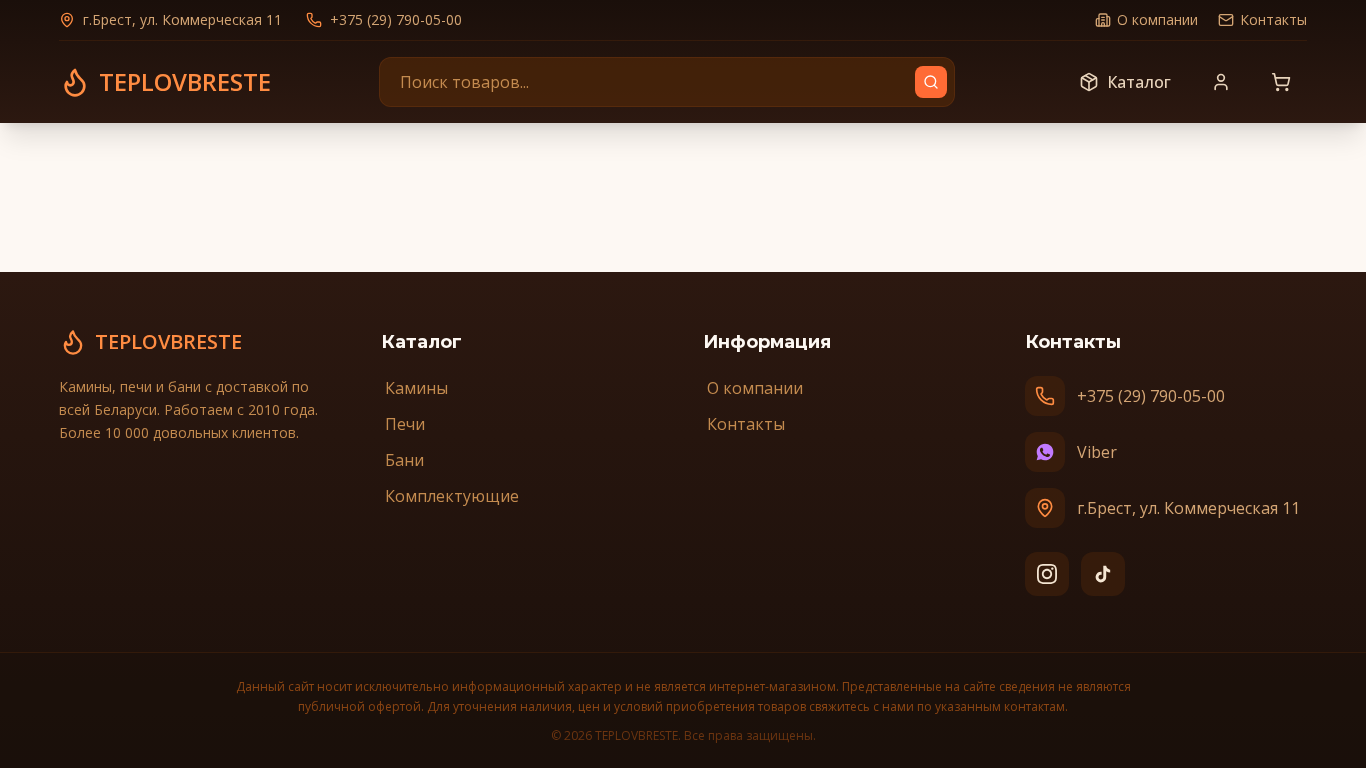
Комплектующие (452, 496)
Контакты (1273, 19)
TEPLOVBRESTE (168, 341)
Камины (416, 388)
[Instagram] (1047, 574)
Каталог (1139, 82)
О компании (1157, 19)
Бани (404, 460)
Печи (405, 424)
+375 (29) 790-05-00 (396, 19)
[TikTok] (1103, 574)
